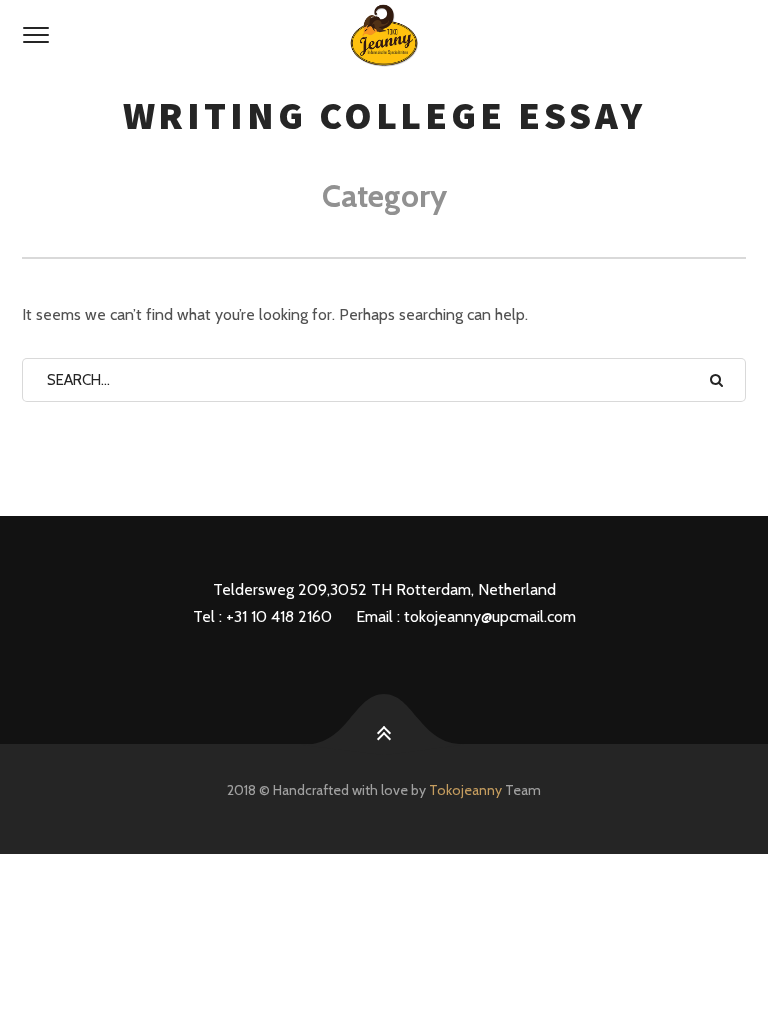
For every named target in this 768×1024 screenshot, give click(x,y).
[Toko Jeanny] (384, 36)
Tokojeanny (465, 790)
